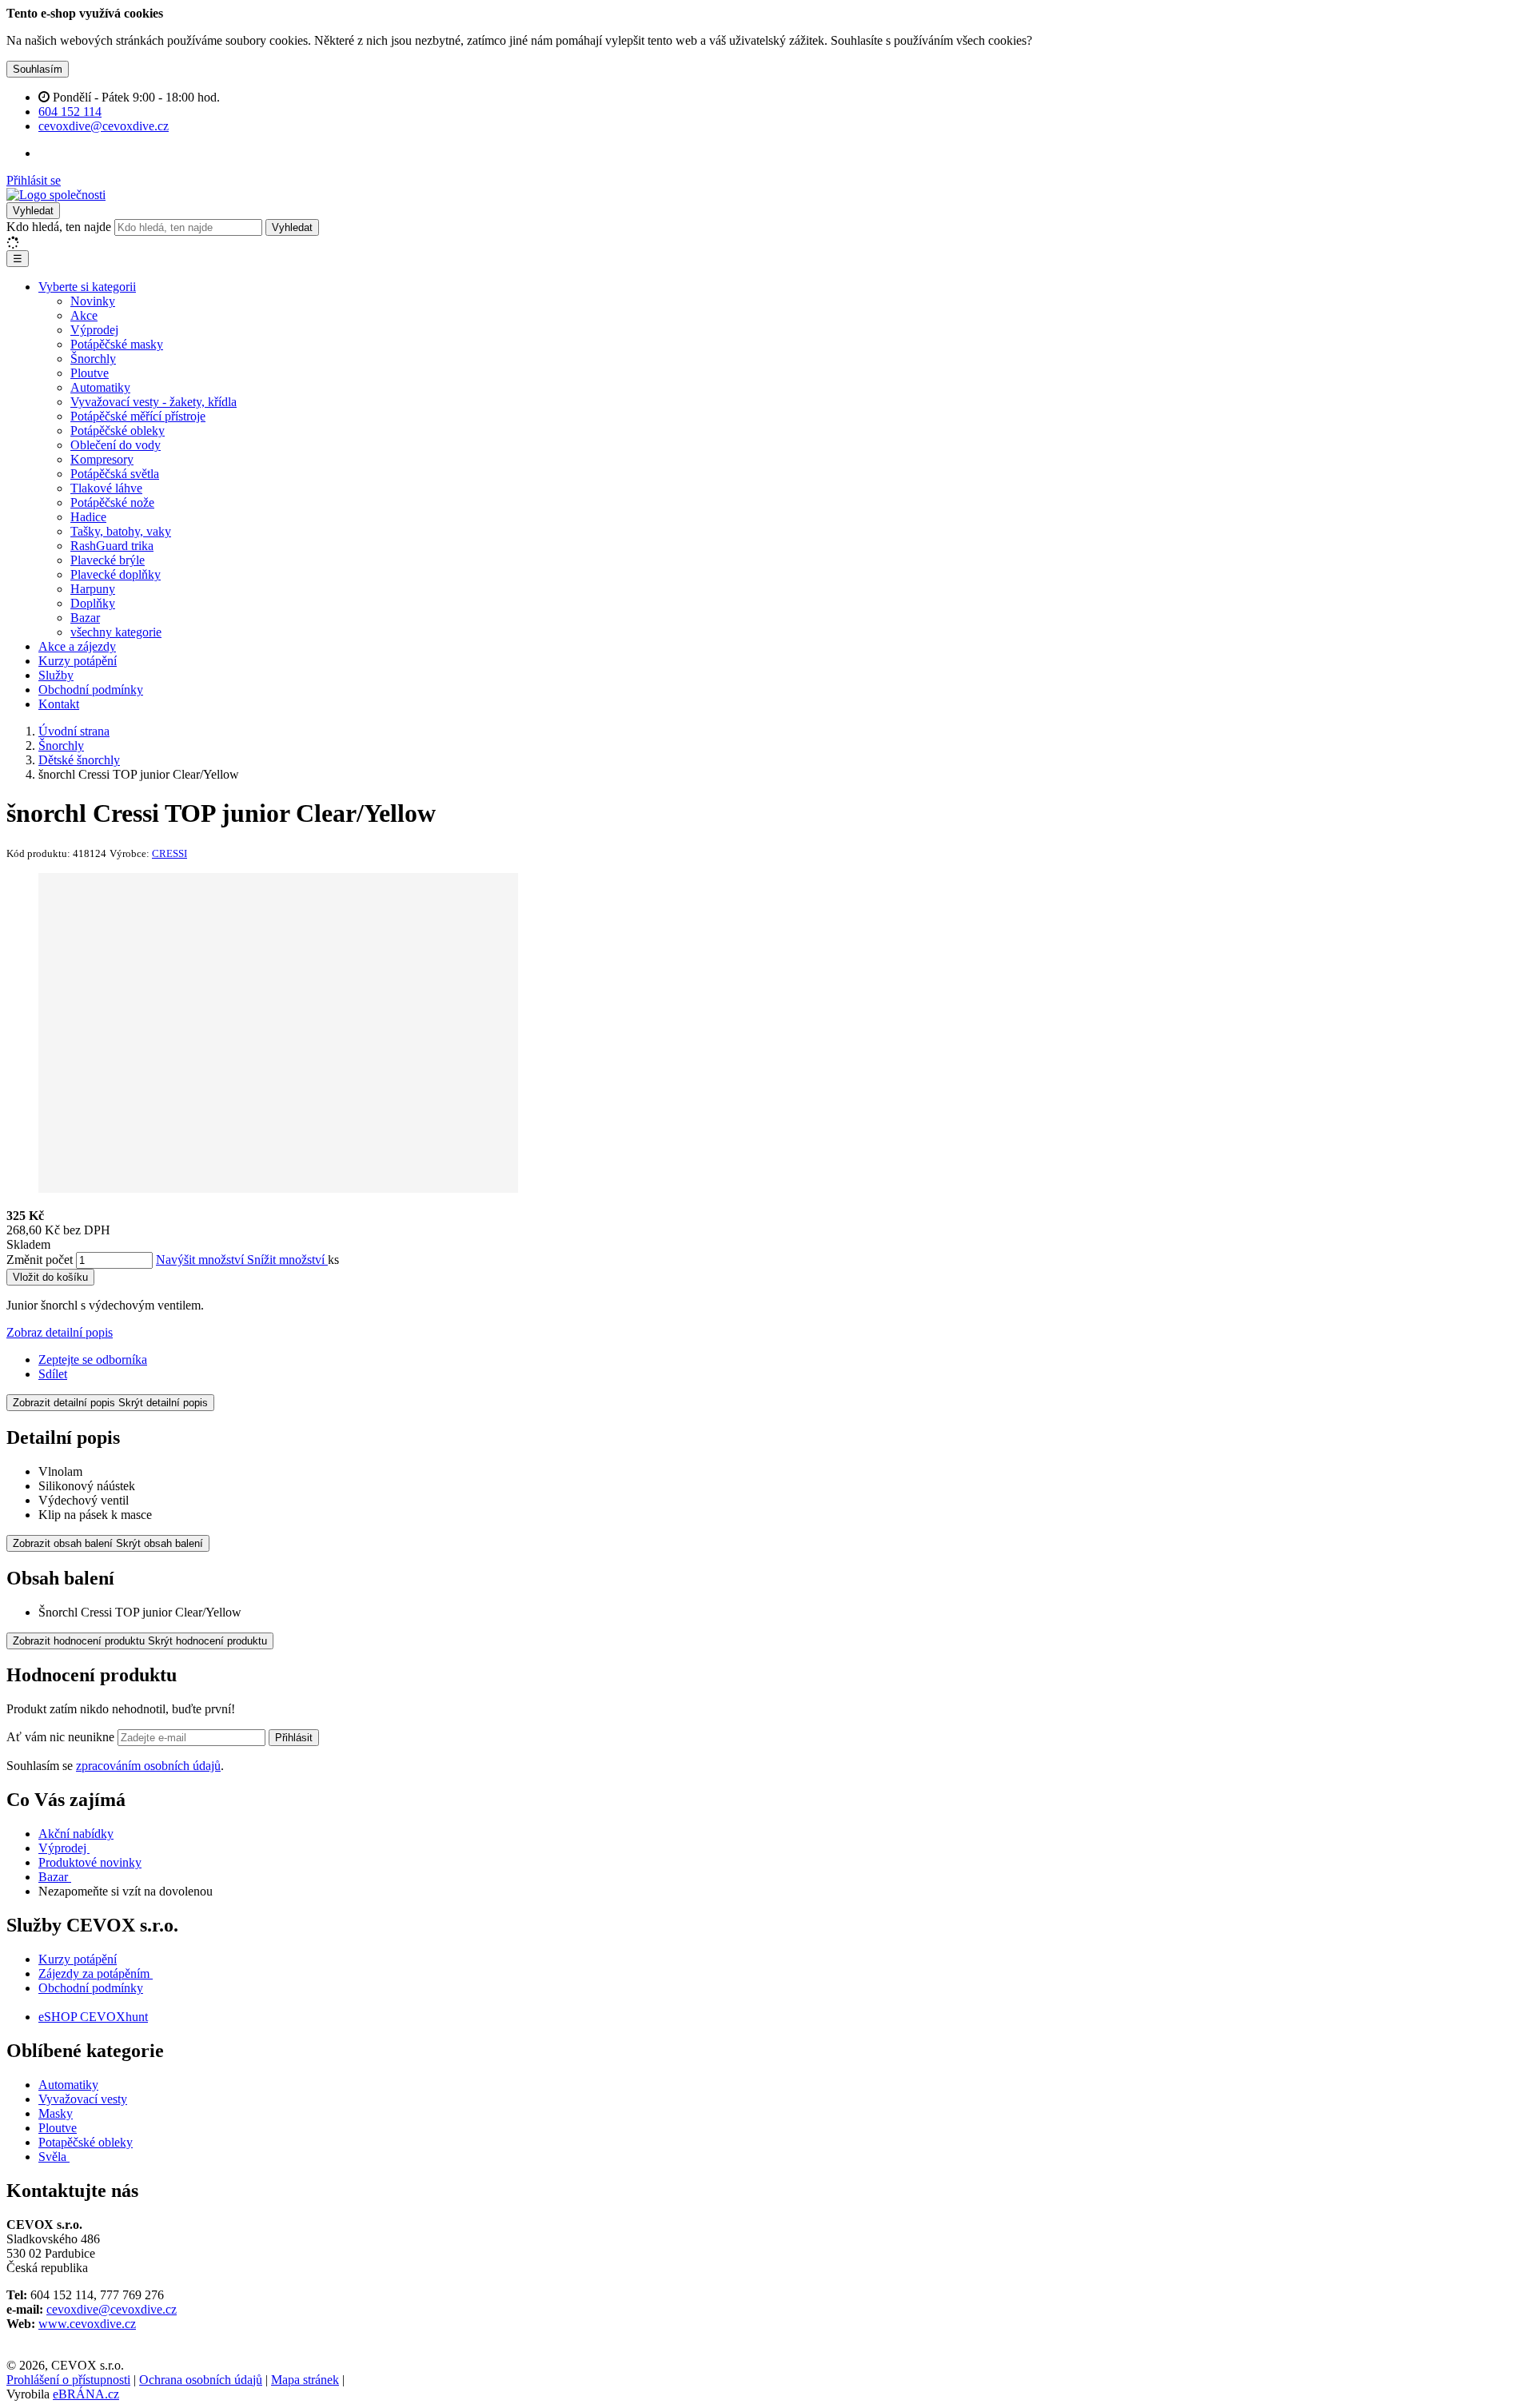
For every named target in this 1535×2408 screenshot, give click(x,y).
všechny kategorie (116, 632)
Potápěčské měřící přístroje (138, 416)
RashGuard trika (112, 546)
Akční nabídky (76, 1834)
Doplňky (93, 603)
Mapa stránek (305, 2380)
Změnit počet (40, 1260)
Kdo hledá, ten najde (59, 227)
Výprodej (94, 330)
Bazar (85, 618)
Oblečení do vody (116, 445)
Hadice (88, 517)
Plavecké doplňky (116, 574)
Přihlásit (294, 1738)
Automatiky (100, 387)
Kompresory (102, 459)
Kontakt (59, 704)
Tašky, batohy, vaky (121, 531)
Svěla (54, 2157)
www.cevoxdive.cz (87, 2324)
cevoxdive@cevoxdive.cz (112, 2309)
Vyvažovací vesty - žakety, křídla (153, 402)
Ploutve (90, 373)
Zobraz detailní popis (60, 1332)
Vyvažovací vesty (83, 2099)
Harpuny (93, 589)
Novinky (93, 301)
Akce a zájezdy (77, 646)
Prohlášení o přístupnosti (68, 2380)
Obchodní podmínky (91, 690)
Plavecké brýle (108, 560)
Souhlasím (38, 69)
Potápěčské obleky (118, 431)
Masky (56, 2113)
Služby (56, 675)
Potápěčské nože (112, 502)
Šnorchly (93, 359)
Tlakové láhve (106, 488)
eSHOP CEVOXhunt (93, 2017)
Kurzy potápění (78, 661)
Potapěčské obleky (86, 2142)
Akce (84, 315)
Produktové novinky (90, 1862)
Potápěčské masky (117, 344)
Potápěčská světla (115, 474)
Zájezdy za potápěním (94, 1973)
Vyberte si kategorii (87, 287)
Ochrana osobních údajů (201, 2380)
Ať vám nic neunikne (62, 1737)
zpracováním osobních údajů (148, 1766)
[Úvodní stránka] (56, 195)
